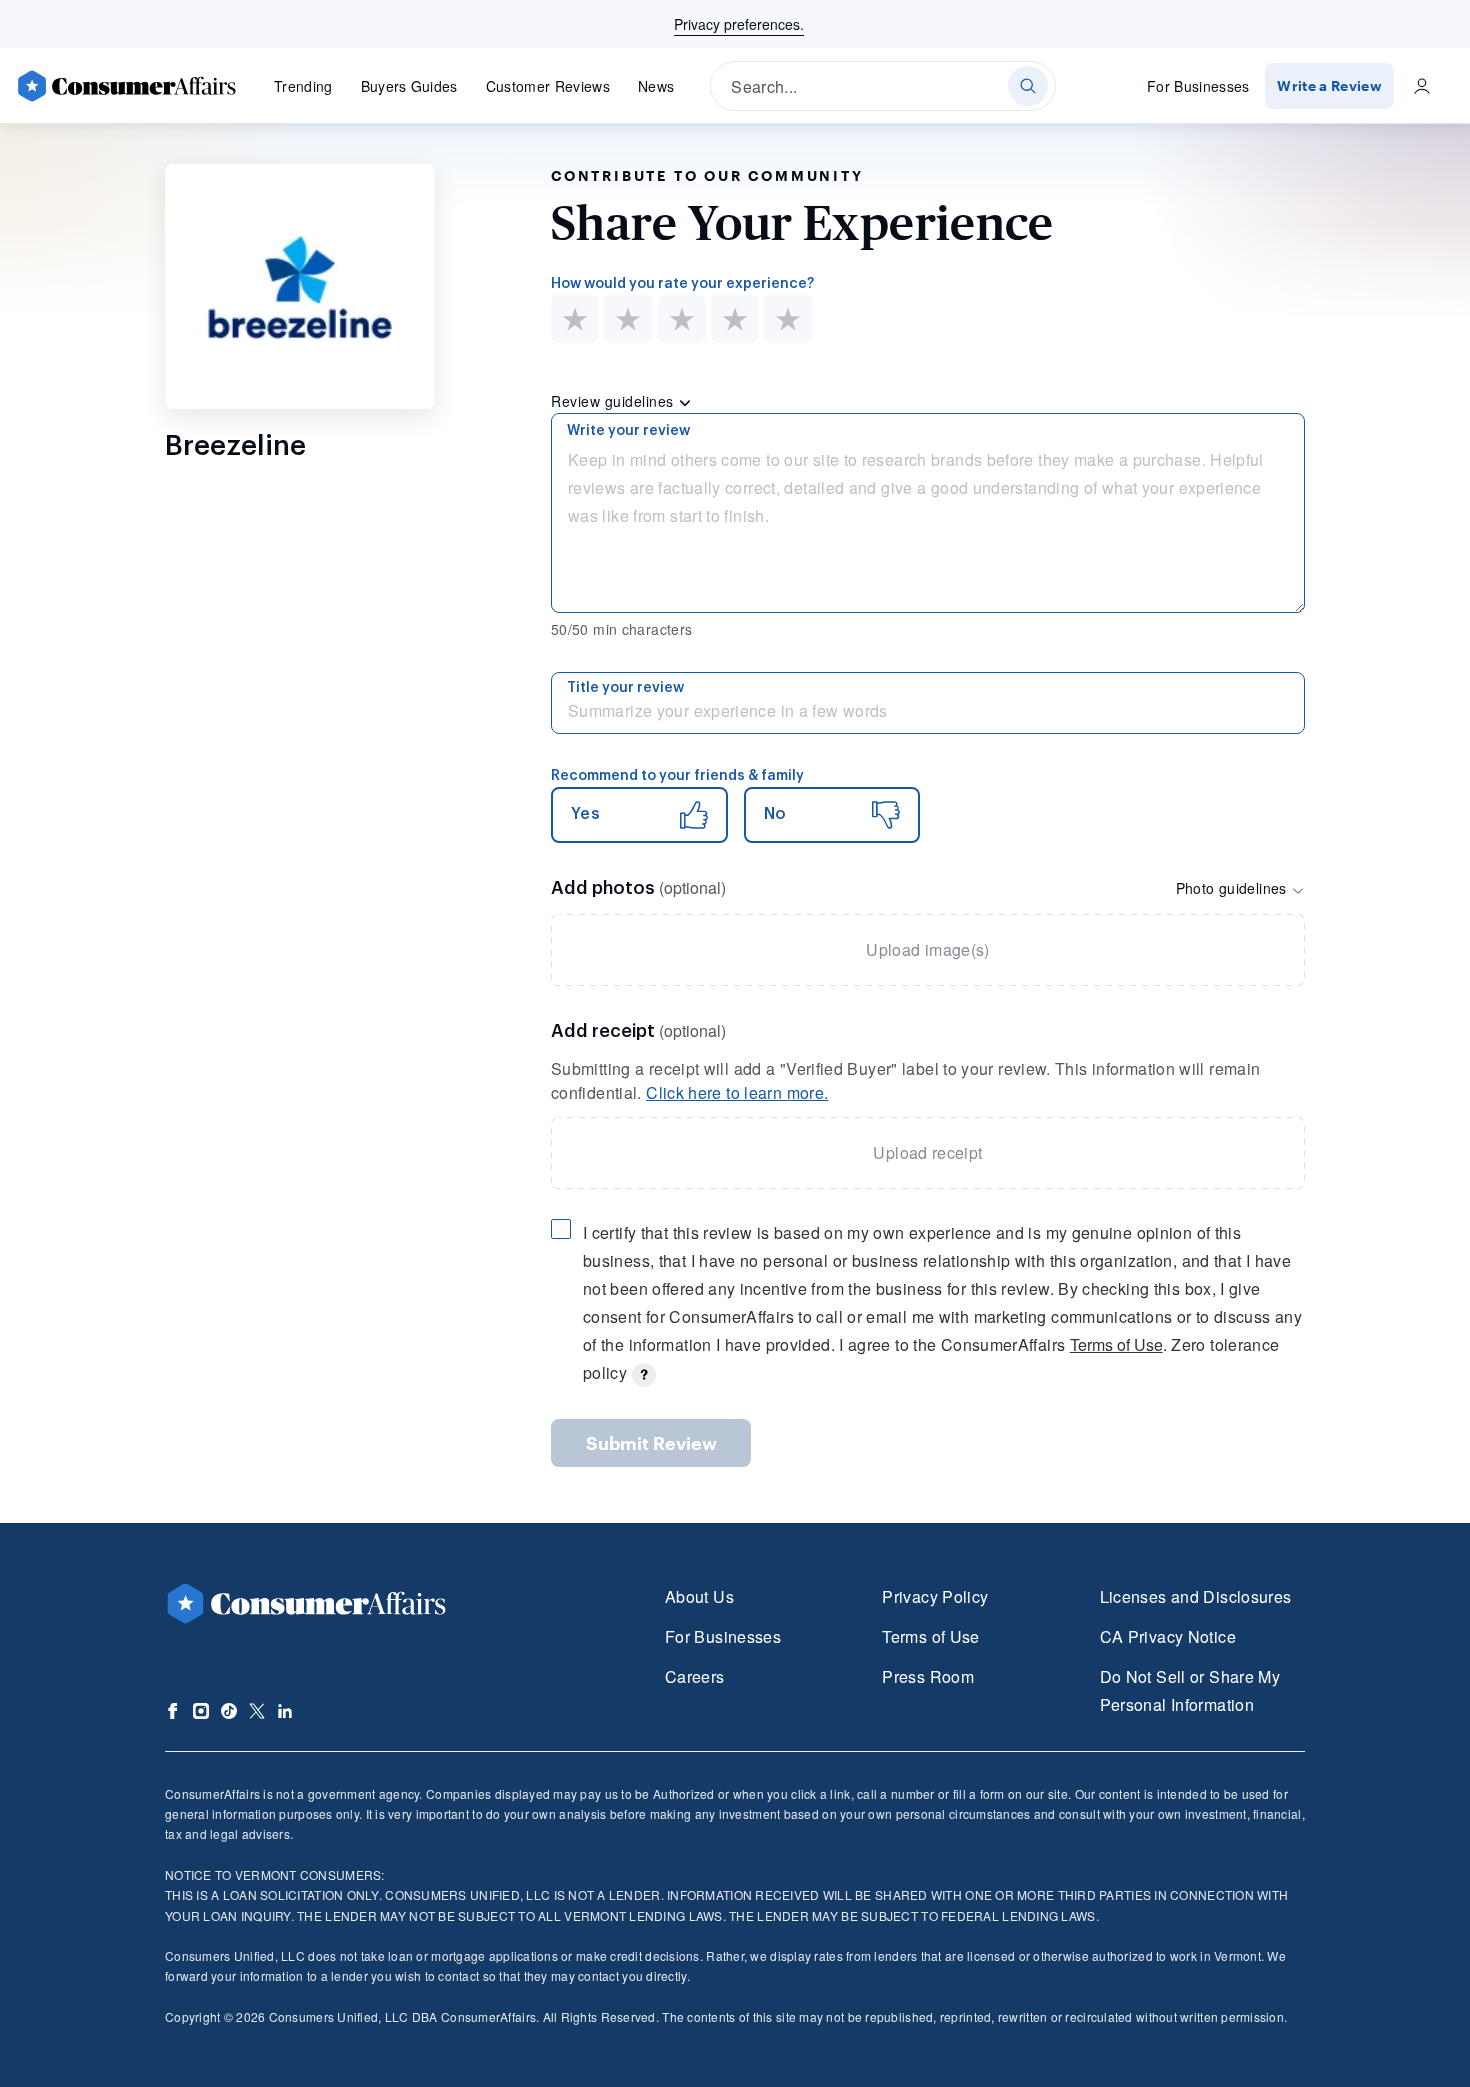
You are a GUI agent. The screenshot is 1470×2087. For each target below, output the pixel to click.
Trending (303, 86)
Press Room (928, 1676)
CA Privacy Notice (1168, 1636)
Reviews (548, 86)
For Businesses (1198, 86)
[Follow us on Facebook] (173, 1711)
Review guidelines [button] (614, 401)
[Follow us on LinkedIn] (285, 1711)
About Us (699, 1596)
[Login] (1422, 86)
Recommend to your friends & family (677, 776)
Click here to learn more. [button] (737, 1092)
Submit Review (651, 1443)
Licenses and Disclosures (1196, 1596)
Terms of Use (1116, 1344)
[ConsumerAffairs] (126, 86)
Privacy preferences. (739, 24)
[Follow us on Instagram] (201, 1711)
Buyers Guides (409, 86)
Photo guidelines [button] (1233, 888)
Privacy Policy (935, 1596)
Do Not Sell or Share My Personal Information (1190, 1690)
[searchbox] (883, 86)
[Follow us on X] (257, 1711)
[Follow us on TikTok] (229, 1711)
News (656, 86)
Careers (695, 1676)
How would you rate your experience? (682, 284)
